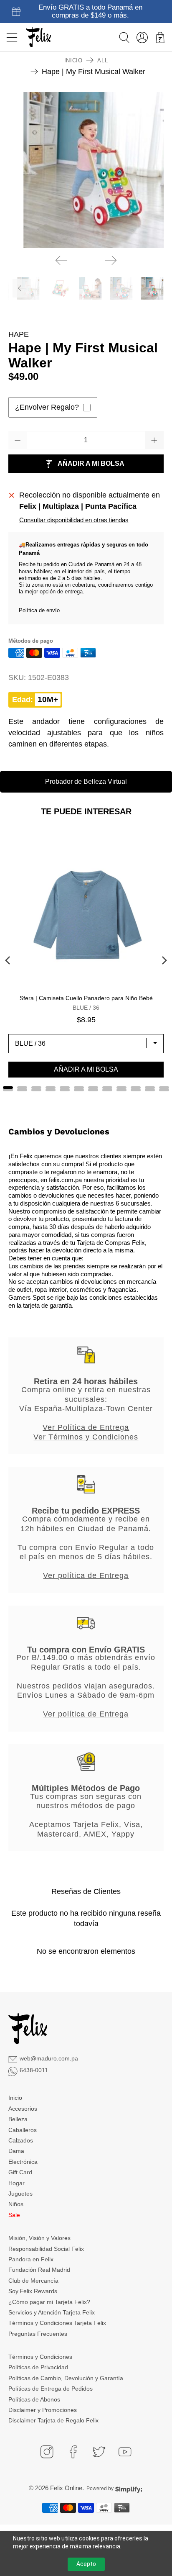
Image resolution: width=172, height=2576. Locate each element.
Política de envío (39, 610)
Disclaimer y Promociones (43, 2410)
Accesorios (23, 2109)
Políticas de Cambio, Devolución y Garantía (66, 2378)
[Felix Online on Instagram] (47, 2452)
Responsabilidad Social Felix (46, 2249)
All (102, 60)
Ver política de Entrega (86, 1575)
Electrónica (23, 2162)
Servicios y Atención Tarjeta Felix (52, 2312)
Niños (16, 2204)
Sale (14, 2215)
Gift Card (20, 2172)
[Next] (111, 260)
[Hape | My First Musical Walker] (86, 170)
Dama (16, 2151)
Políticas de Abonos (34, 2399)
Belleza (18, 2119)
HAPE (19, 334)
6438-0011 (34, 2070)
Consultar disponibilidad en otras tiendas (74, 520)
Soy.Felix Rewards (33, 2291)
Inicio (73, 60)
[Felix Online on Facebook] (73, 2452)
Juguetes (20, 2194)
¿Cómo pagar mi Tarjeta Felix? (49, 2302)
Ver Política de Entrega (86, 1427)
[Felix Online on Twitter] (99, 2452)
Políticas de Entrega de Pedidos (51, 2389)
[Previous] (61, 260)
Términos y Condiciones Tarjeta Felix (57, 2323)
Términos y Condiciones (40, 2357)
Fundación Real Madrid (39, 2270)
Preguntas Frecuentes (38, 2334)
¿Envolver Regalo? (47, 407)
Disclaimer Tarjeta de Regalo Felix (53, 2420)
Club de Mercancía (33, 2281)
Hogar (16, 2183)
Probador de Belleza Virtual (86, 781)
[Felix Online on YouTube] (125, 2452)
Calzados (21, 2140)
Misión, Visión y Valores (39, 2238)
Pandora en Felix (31, 2259)
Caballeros (23, 2130)
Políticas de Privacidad (38, 2367)
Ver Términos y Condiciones (86, 1437)
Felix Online (66, 2488)
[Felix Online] (38, 37)
